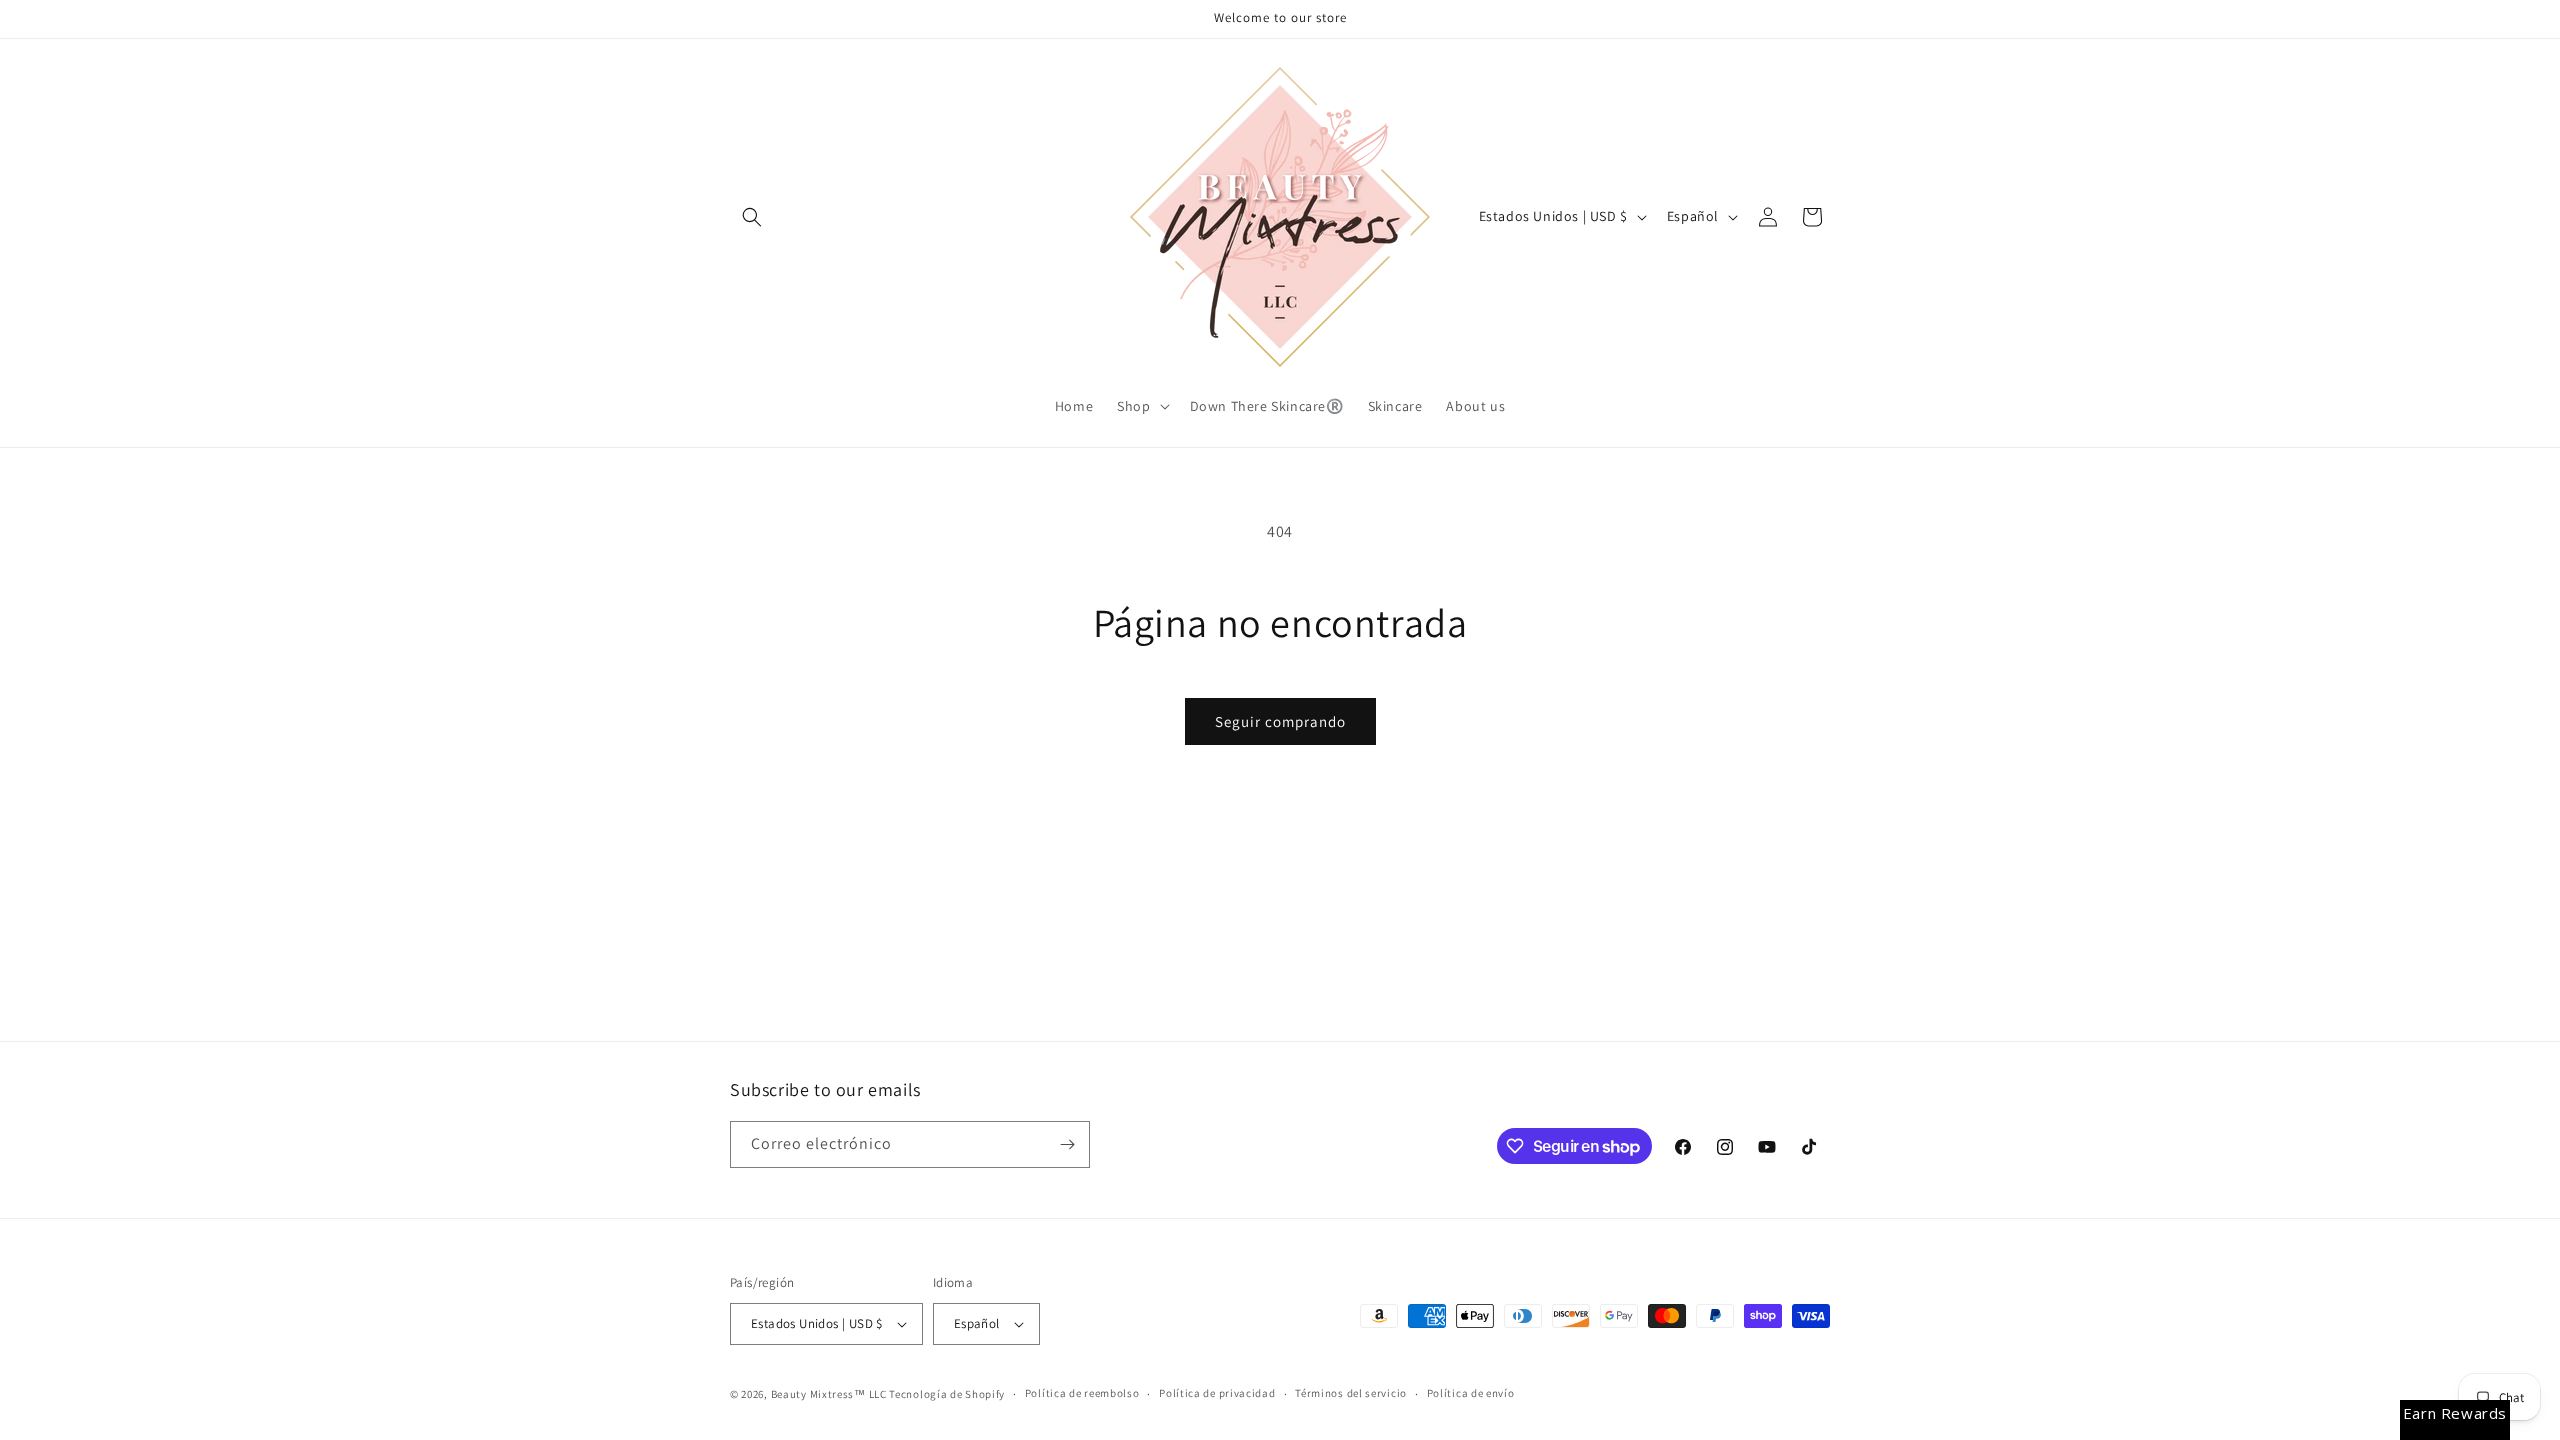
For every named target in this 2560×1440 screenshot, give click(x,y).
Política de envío (1471, 1393)
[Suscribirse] (1067, 1144)
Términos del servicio (1351, 1393)
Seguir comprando (1280, 721)
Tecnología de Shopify (947, 1394)
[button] (752, 217)
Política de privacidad (1217, 1393)
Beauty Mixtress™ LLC (829, 1394)
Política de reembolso (1082, 1393)
